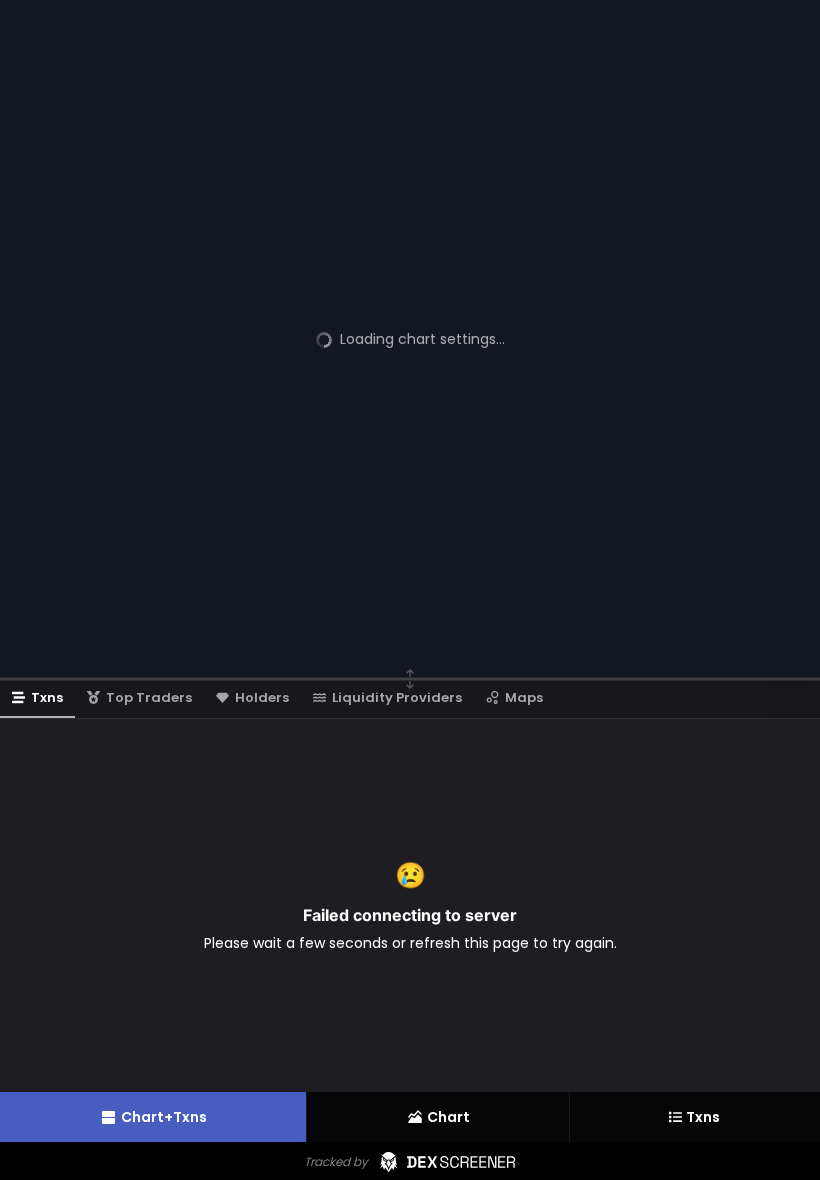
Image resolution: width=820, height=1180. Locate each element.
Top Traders (149, 697)
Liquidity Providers (397, 697)
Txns (703, 1117)
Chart (448, 1117)
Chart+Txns (164, 1117)
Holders (262, 697)
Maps (524, 697)
